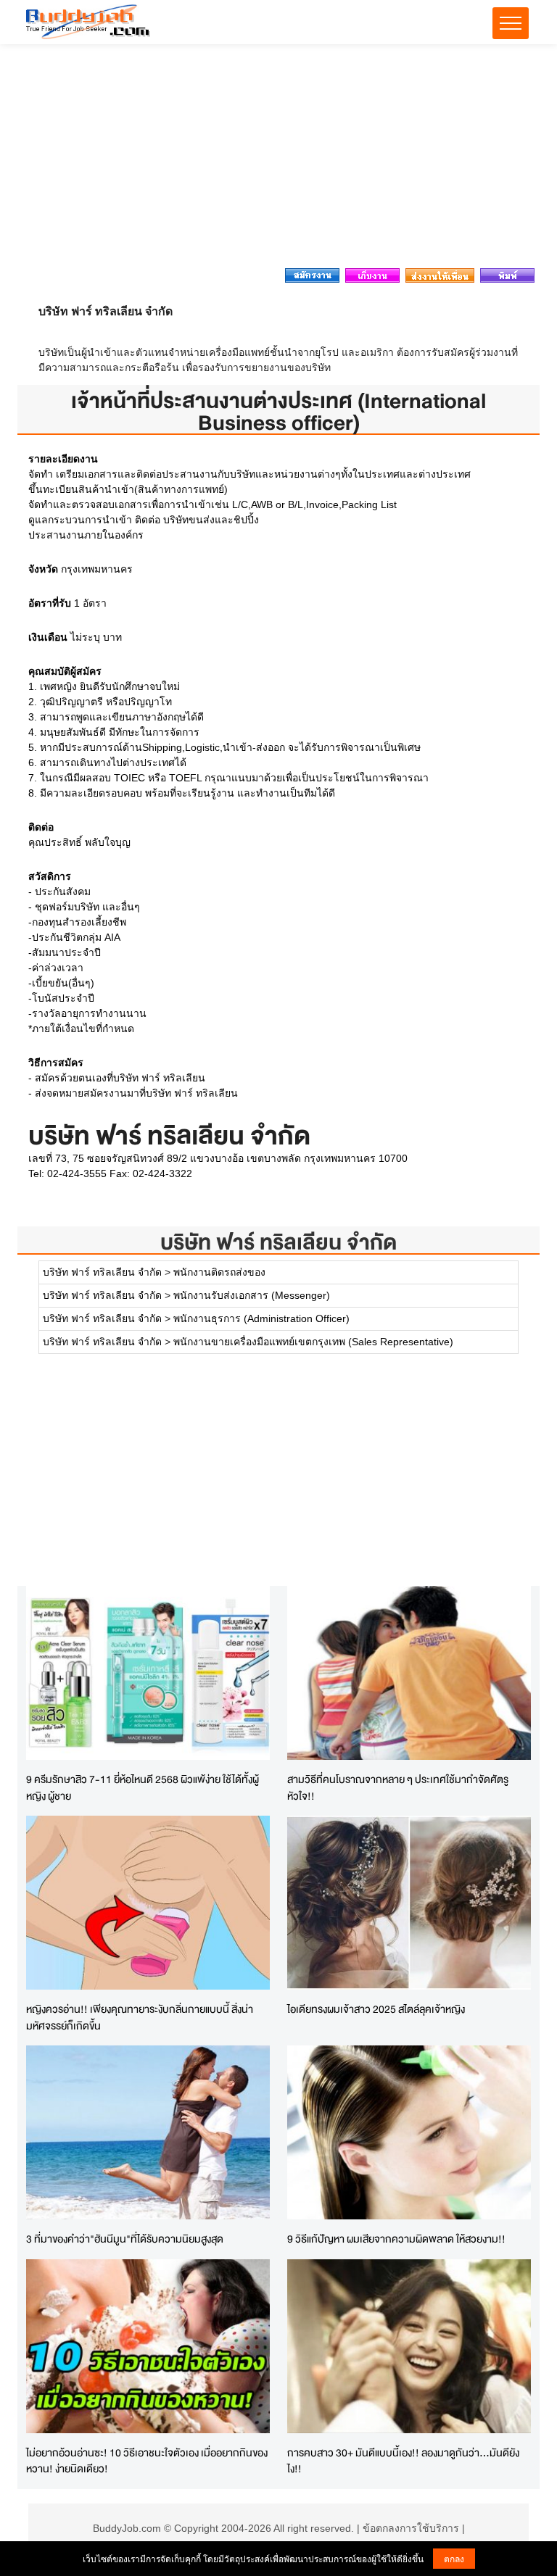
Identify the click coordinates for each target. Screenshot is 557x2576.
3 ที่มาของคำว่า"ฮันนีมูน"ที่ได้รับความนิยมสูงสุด (125, 2239)
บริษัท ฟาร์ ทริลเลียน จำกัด (278, 1242)
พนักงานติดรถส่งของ (219, 1272)
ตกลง (454, 2558)
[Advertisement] (278, 160)
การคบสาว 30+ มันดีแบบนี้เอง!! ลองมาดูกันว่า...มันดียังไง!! (403, 2461)
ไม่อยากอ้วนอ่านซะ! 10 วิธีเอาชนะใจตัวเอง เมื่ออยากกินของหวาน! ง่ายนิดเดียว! (147, 2461)
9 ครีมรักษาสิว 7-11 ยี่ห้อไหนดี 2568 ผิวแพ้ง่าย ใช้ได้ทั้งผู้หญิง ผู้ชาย (143, 1787)
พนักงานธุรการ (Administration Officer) (261, 1318)
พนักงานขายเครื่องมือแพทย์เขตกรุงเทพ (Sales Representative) (313, 1342)
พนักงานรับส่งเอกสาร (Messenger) (252, 1295)
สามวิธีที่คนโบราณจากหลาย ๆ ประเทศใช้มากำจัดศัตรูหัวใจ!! (398, 1787)
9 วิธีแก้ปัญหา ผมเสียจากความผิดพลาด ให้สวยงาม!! (396, 2239)
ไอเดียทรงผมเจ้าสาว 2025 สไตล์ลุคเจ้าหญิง (376, 2009)
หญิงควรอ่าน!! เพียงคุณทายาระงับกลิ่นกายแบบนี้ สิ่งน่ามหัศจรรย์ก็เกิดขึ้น (140, 2017)
